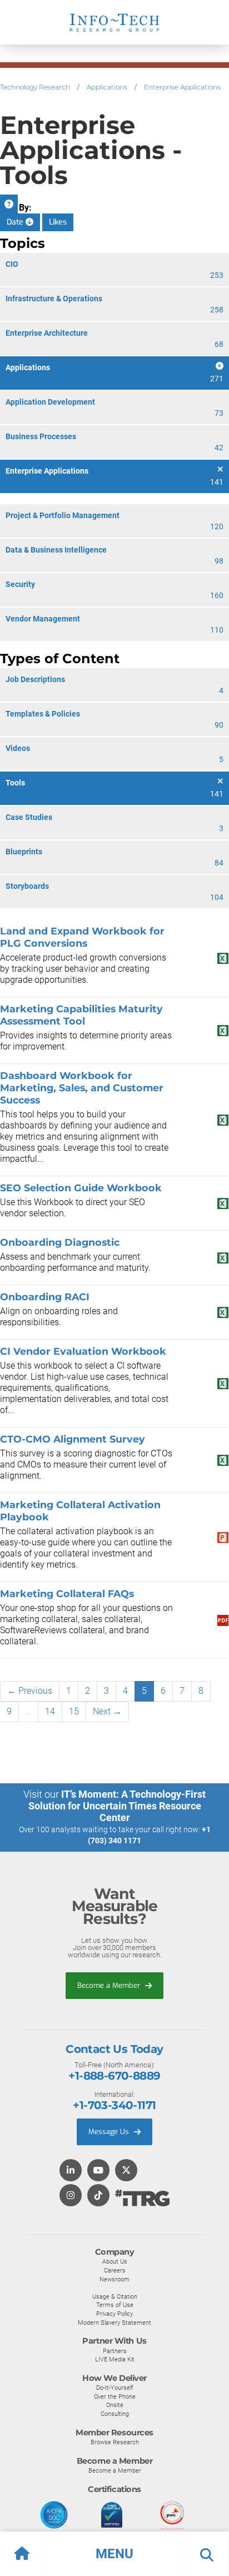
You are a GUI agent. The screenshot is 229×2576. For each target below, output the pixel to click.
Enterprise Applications (182, 87)
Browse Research (115, 2442)
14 (50, 1711)
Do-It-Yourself (115, 2388)
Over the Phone (115, 2396)
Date (16, 222)
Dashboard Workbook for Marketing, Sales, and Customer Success (82, 1088)
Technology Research (35, 87)
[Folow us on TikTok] (98, 2196)
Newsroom (114, 2279)
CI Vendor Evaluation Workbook (83, 1351)
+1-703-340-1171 (114, 2105)
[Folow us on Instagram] (71, 2196)
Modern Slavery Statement (114, 2323)
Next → (107, 1711)
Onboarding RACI (45, 1297)
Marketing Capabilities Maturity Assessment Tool (81, 1015)
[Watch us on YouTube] (98, 2171)
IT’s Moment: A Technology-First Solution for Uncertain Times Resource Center (117, 1806)
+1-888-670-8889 (114, 2076)
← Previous (30, 1691)
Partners (115, 2351)
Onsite (115, 2405)
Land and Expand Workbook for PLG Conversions (82, 937)
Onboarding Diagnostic (60, 1242)
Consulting (115, 2414)
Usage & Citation (115, 2296)
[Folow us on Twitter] (126, 2171)
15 (74, 1711)
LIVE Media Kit (115, 2359)
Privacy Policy (114, 2314)
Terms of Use (115, 2305)
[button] (114, 2554)
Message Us (110, 2132)
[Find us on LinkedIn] (71, 2171)
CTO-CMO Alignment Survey (73, 1439)
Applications (107, 87)
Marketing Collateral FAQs (67, 1593)
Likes (58, 222)
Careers (115, 2270)
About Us (115, 2261)
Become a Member (110, 1985)
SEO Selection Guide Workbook (81, 1188)
